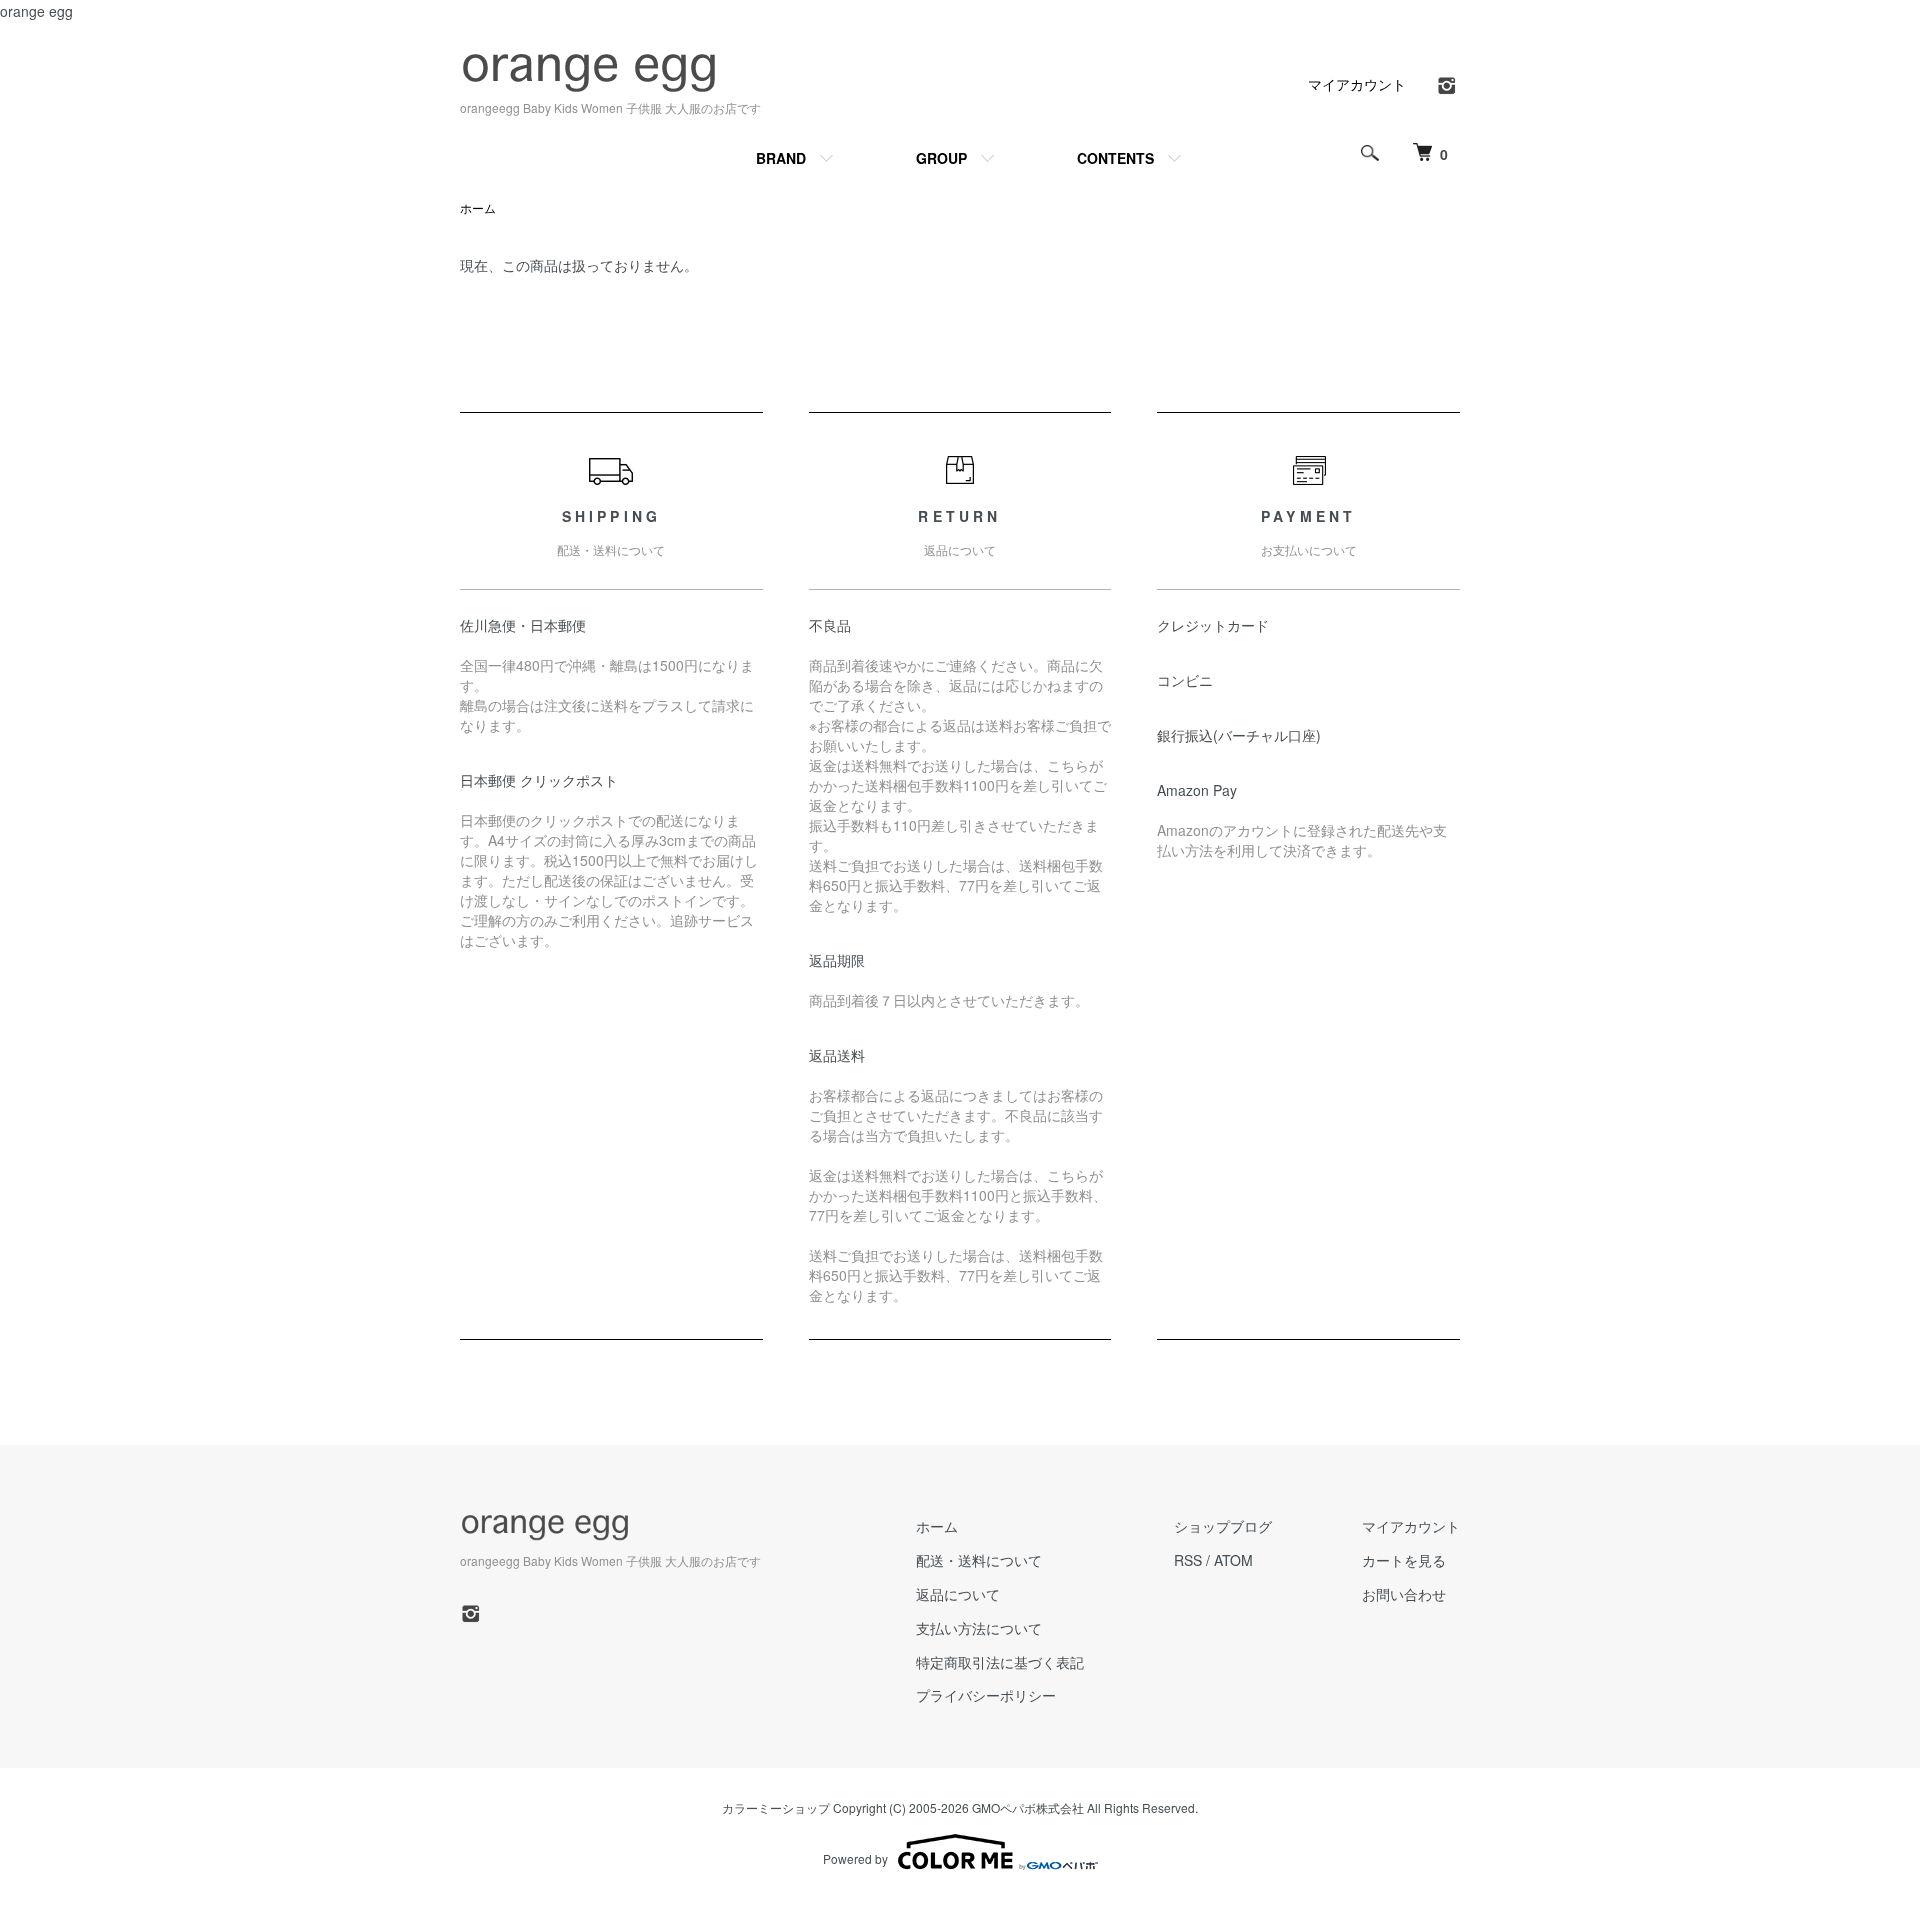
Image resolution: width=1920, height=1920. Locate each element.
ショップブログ (1223, 1526)
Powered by (855, 1858)
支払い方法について (979, 1628)
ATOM (1233, 1560)
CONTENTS (1115, 158)
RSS (1188, 1560)
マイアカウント (1357, 84)
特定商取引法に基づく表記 (1000, 1662)
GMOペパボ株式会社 (1028, 1807)
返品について (958, 1594)
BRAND (781, 158)
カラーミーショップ (776, 1807)
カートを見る (1404, 1560)
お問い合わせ (1404, 1594)
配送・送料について (979, 1560)
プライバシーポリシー (986, 1695)
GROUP (941, 158)
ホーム (478, 207)
